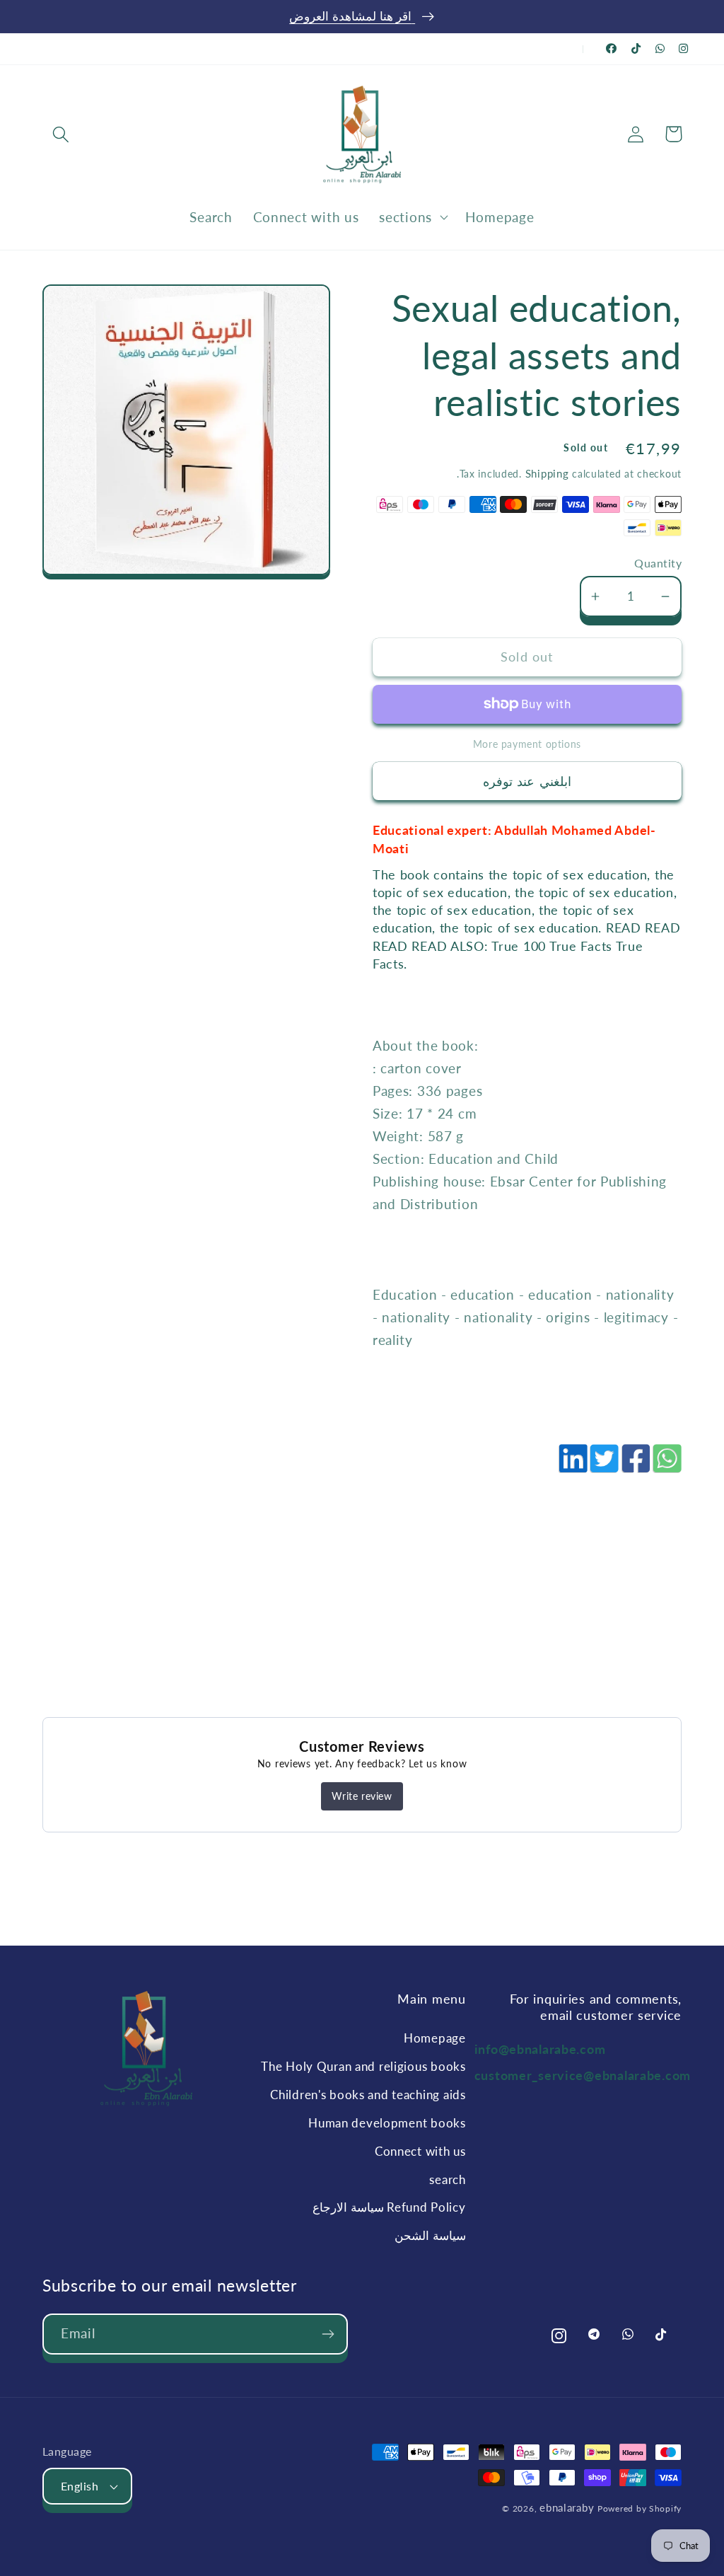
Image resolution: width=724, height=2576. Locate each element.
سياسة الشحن (430, 2235)
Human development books (387, 2123)
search (447, 2179)
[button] (61, 134)
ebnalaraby (567, 2507)
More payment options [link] (527, 744)
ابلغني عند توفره (527, 781)
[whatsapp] (666, 1466)
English (80, 2486)
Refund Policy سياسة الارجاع (389, 2207)
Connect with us (420, 2151)
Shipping (547, 473)
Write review (362, 1796)
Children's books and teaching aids (368, 2095)
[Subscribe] (328, 2334)
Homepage (434, 2038)
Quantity (658, 563)
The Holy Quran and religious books (363, 2066)
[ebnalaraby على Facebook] (612, 48)
